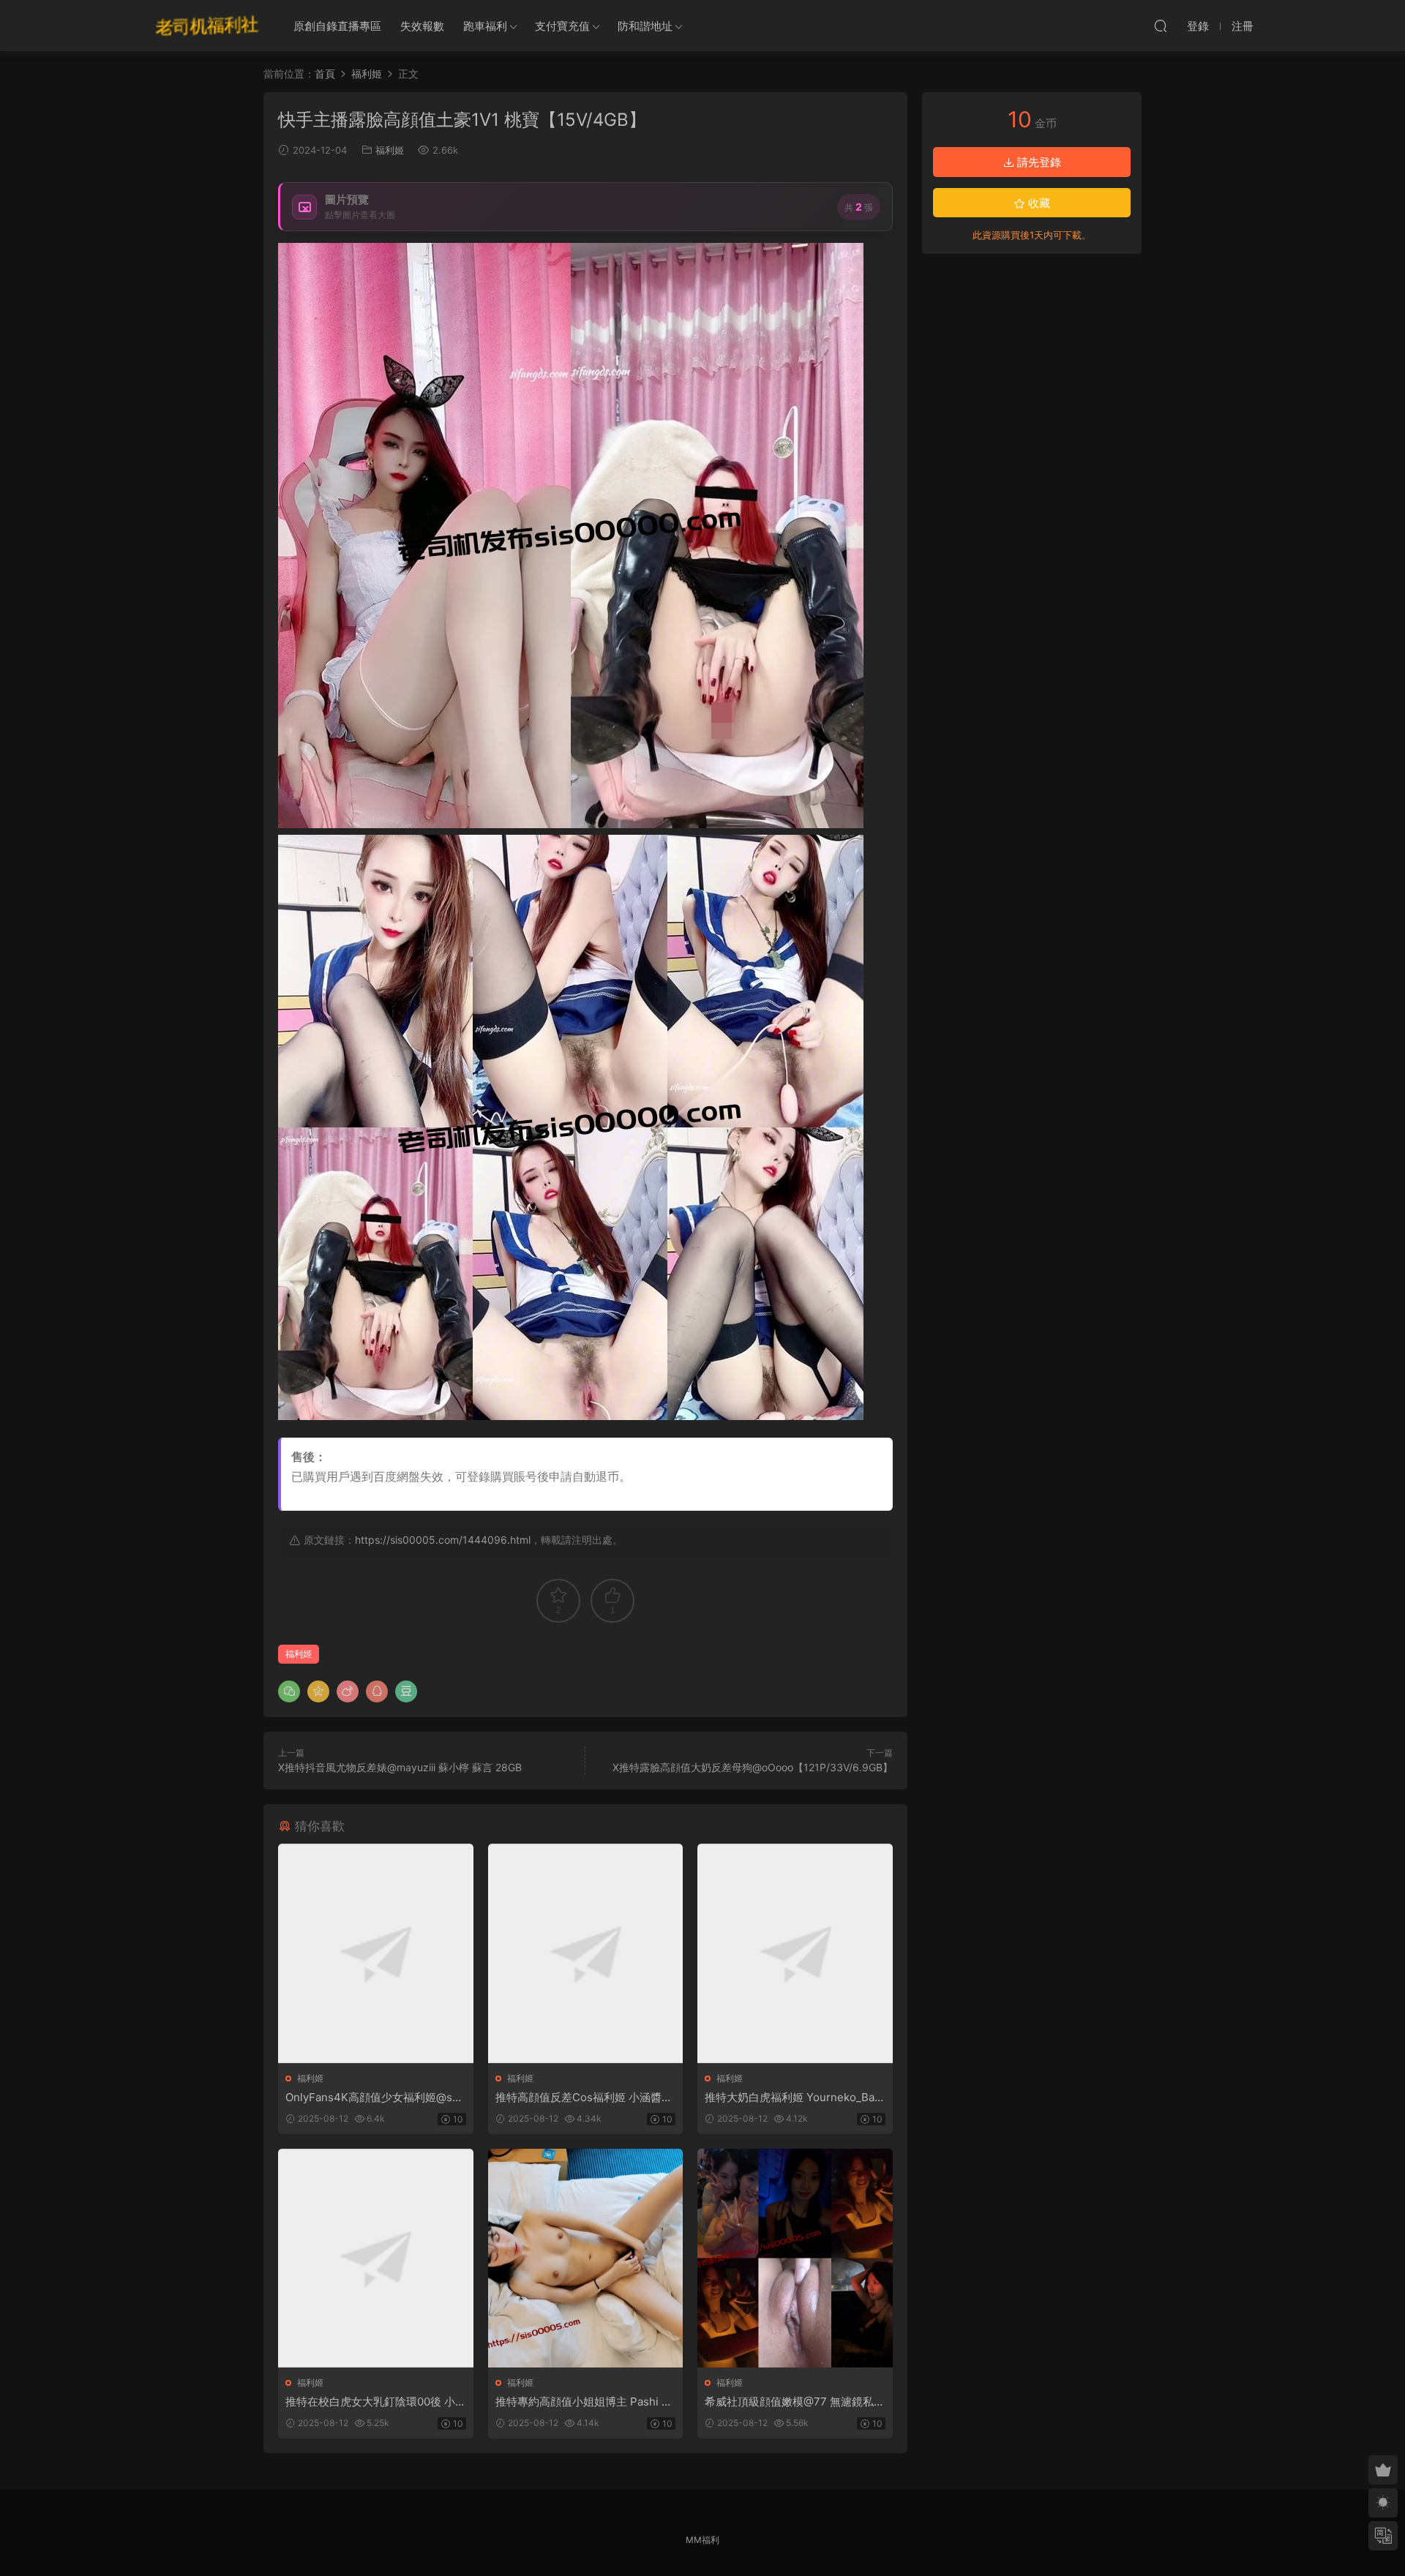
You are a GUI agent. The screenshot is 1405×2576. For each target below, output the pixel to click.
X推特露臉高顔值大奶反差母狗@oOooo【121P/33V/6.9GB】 (753, 1767)
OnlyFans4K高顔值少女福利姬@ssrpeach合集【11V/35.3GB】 (374, 2098)
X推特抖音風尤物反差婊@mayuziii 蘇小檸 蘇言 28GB (400, 1767)
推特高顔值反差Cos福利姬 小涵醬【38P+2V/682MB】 (578, 2098)
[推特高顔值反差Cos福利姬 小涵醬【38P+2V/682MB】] (586, 1953)
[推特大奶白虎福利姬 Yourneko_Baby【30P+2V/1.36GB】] (795, 1953)
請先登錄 (1038, 162)
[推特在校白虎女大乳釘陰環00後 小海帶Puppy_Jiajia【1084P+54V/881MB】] (376, 2258)
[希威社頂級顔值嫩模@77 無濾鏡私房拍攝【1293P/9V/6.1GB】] (795, 2258)
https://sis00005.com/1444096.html (443, 1540)
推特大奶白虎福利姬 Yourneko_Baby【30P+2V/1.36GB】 (793, 2098)
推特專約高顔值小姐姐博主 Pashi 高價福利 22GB (584, 2402)
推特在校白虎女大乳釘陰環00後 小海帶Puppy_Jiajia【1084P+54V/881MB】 (375, 2402)
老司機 (207, 26)
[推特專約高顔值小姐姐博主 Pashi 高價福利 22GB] (586, 2258)
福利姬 (390, 150)
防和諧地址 (645, 26)
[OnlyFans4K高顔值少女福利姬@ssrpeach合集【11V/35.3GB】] (376, 1953)
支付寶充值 (562, 26)
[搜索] (1161, 26)
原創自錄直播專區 (337, 26)
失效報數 (422, 26)
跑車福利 (485, 26)
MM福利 (702, 2540)
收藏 (1038, 203)
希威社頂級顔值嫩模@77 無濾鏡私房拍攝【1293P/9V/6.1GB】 (795, 2402)
